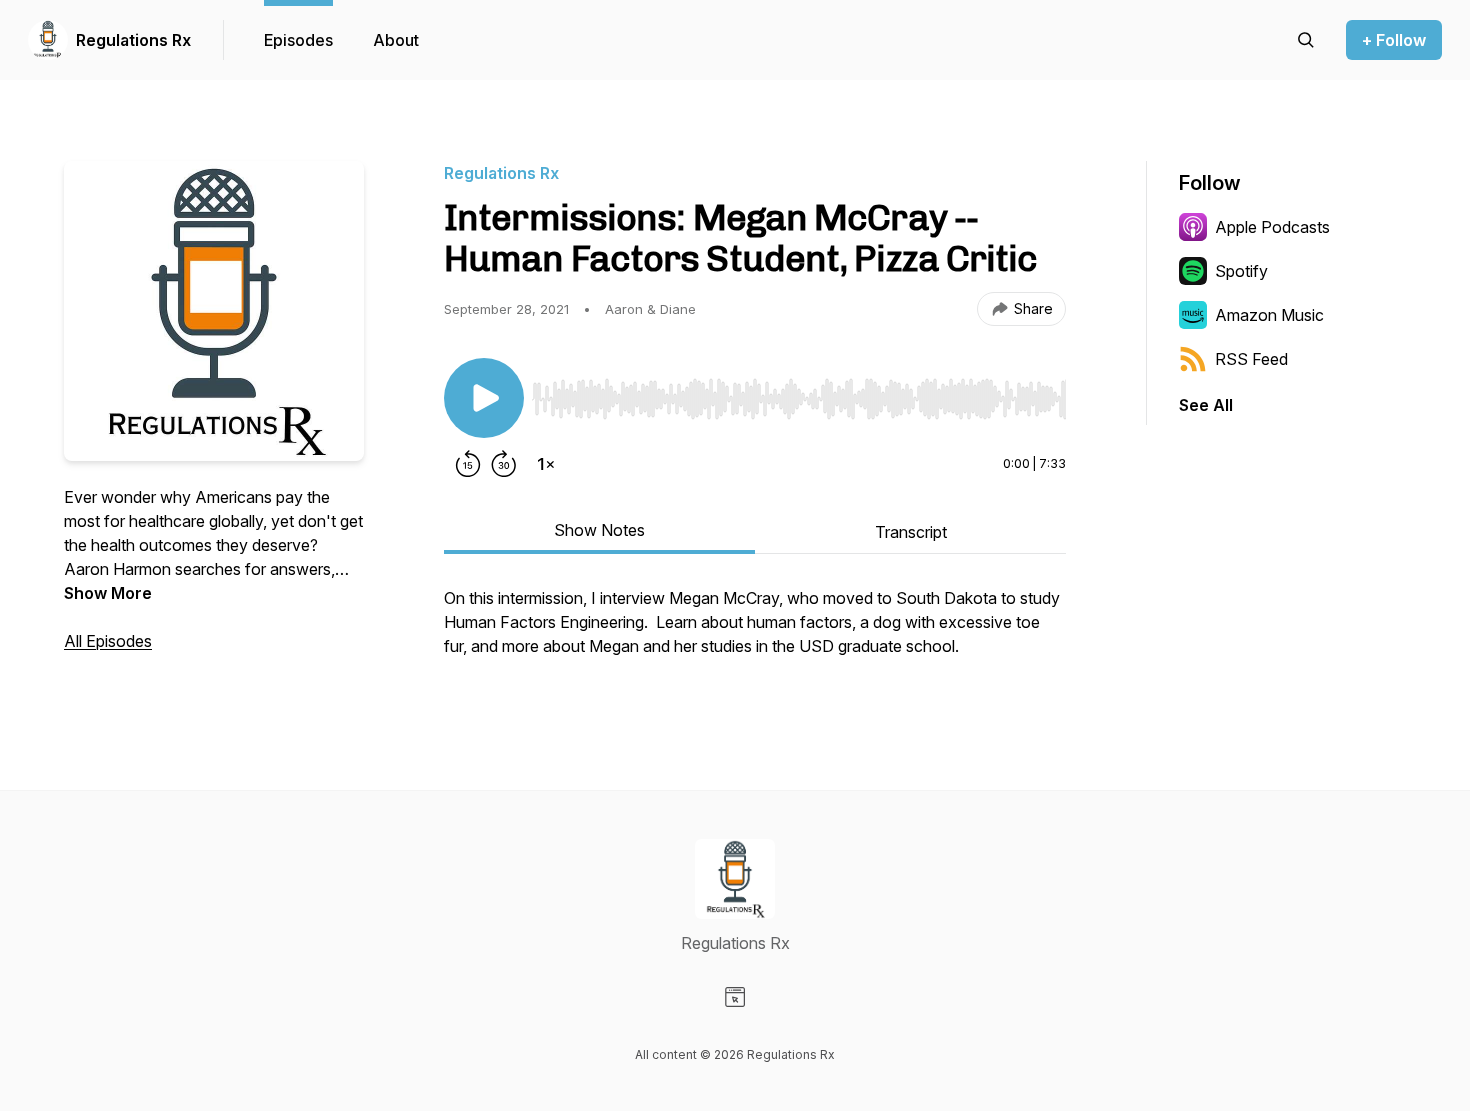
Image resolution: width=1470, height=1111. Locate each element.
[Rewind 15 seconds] (468, 464)
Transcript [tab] (911, 532)
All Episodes (108, 641)
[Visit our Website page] (735, 997)
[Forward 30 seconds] (504, 464)
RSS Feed (1251, 359)
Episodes (298, 40)
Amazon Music (1269, 315)
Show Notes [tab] (599, 530)
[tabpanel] (755, 632)
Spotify (1241, 271)
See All (1206, 405)
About (396, 40)
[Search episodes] (1306, 40)
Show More (108, 593)
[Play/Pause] (484, 398)
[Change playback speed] (546, 464)
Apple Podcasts (1272, 227)
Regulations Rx (133, 40)
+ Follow (1394, 40)
